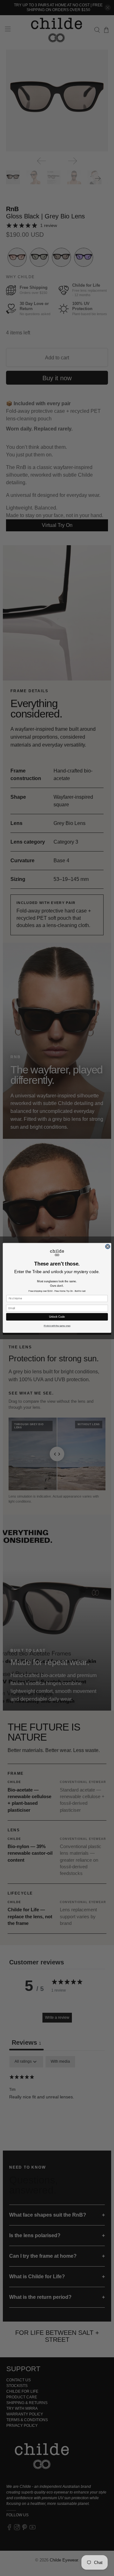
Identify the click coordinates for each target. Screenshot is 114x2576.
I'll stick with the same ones (57, 1326)
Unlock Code (57, 1317)
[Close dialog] (108, 1246)
